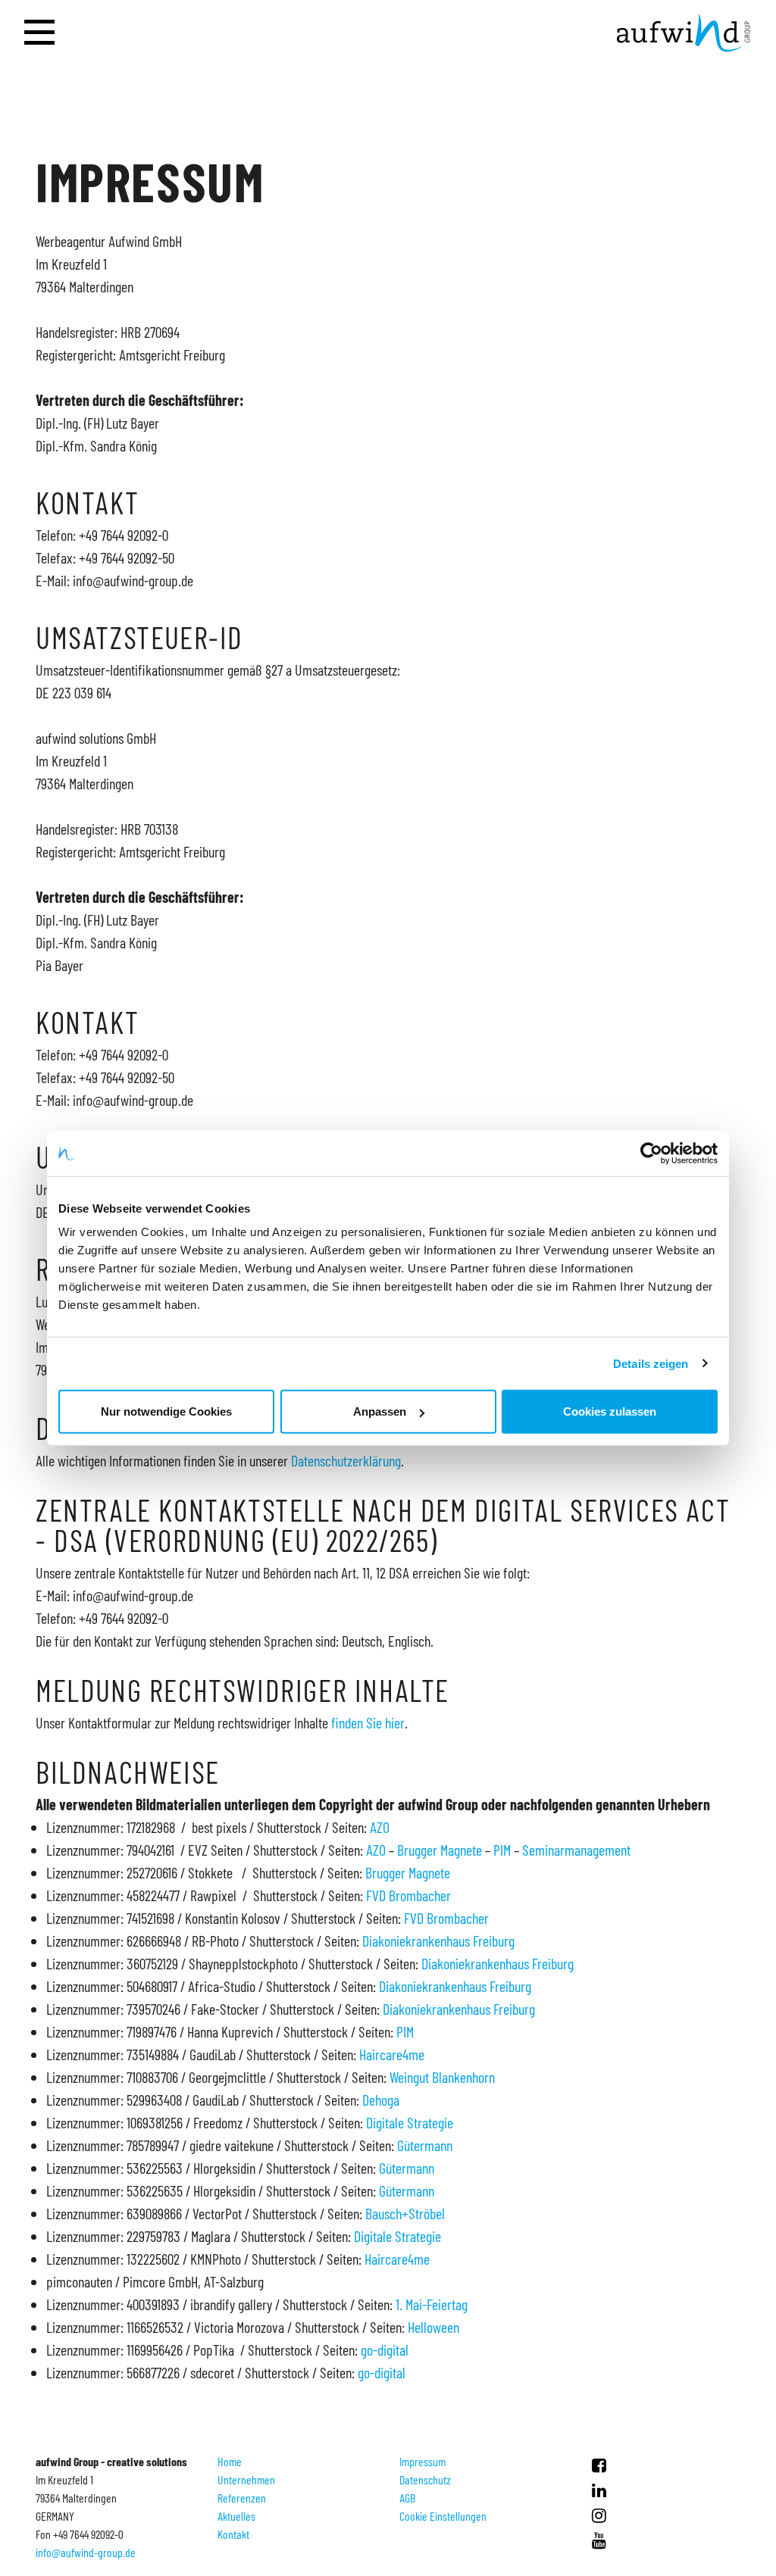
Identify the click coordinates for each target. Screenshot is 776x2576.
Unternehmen (246, 2479)
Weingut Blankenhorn (442, 2077)
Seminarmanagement (576, 1850)
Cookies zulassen (610, 1411)
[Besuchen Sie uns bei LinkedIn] (599, 2490)
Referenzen (242, 2498)
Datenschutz (425, 2479)
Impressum (422, 2461)
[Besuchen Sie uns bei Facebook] (599, 2465)
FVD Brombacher (408, 1895)
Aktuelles (236, 2516)
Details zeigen (651, 1363)
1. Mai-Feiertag (432, 2304)
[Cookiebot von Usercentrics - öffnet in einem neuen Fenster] (651, 1153)
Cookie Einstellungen (443, 2516)
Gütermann (425, 2145)
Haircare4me (392, 2054)
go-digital (385, 2350)
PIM (502, 1850)
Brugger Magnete (440, 1850)
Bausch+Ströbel (405, 2213)
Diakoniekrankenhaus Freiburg (438, 1941)
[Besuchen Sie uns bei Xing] (599, 2515)
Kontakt (233, 2534)
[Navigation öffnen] (39, 33)
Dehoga (381, 2100)
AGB (407, 2498)
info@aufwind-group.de (86, 2552)
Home (230, 2461)
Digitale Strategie (410, 2122)
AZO (380, 1827)
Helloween (433, 2327)
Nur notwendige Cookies (166, 1411)
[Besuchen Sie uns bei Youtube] (599, 2540)
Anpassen (380, 1411)
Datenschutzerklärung (346, 1460)
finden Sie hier (368, 1722)
